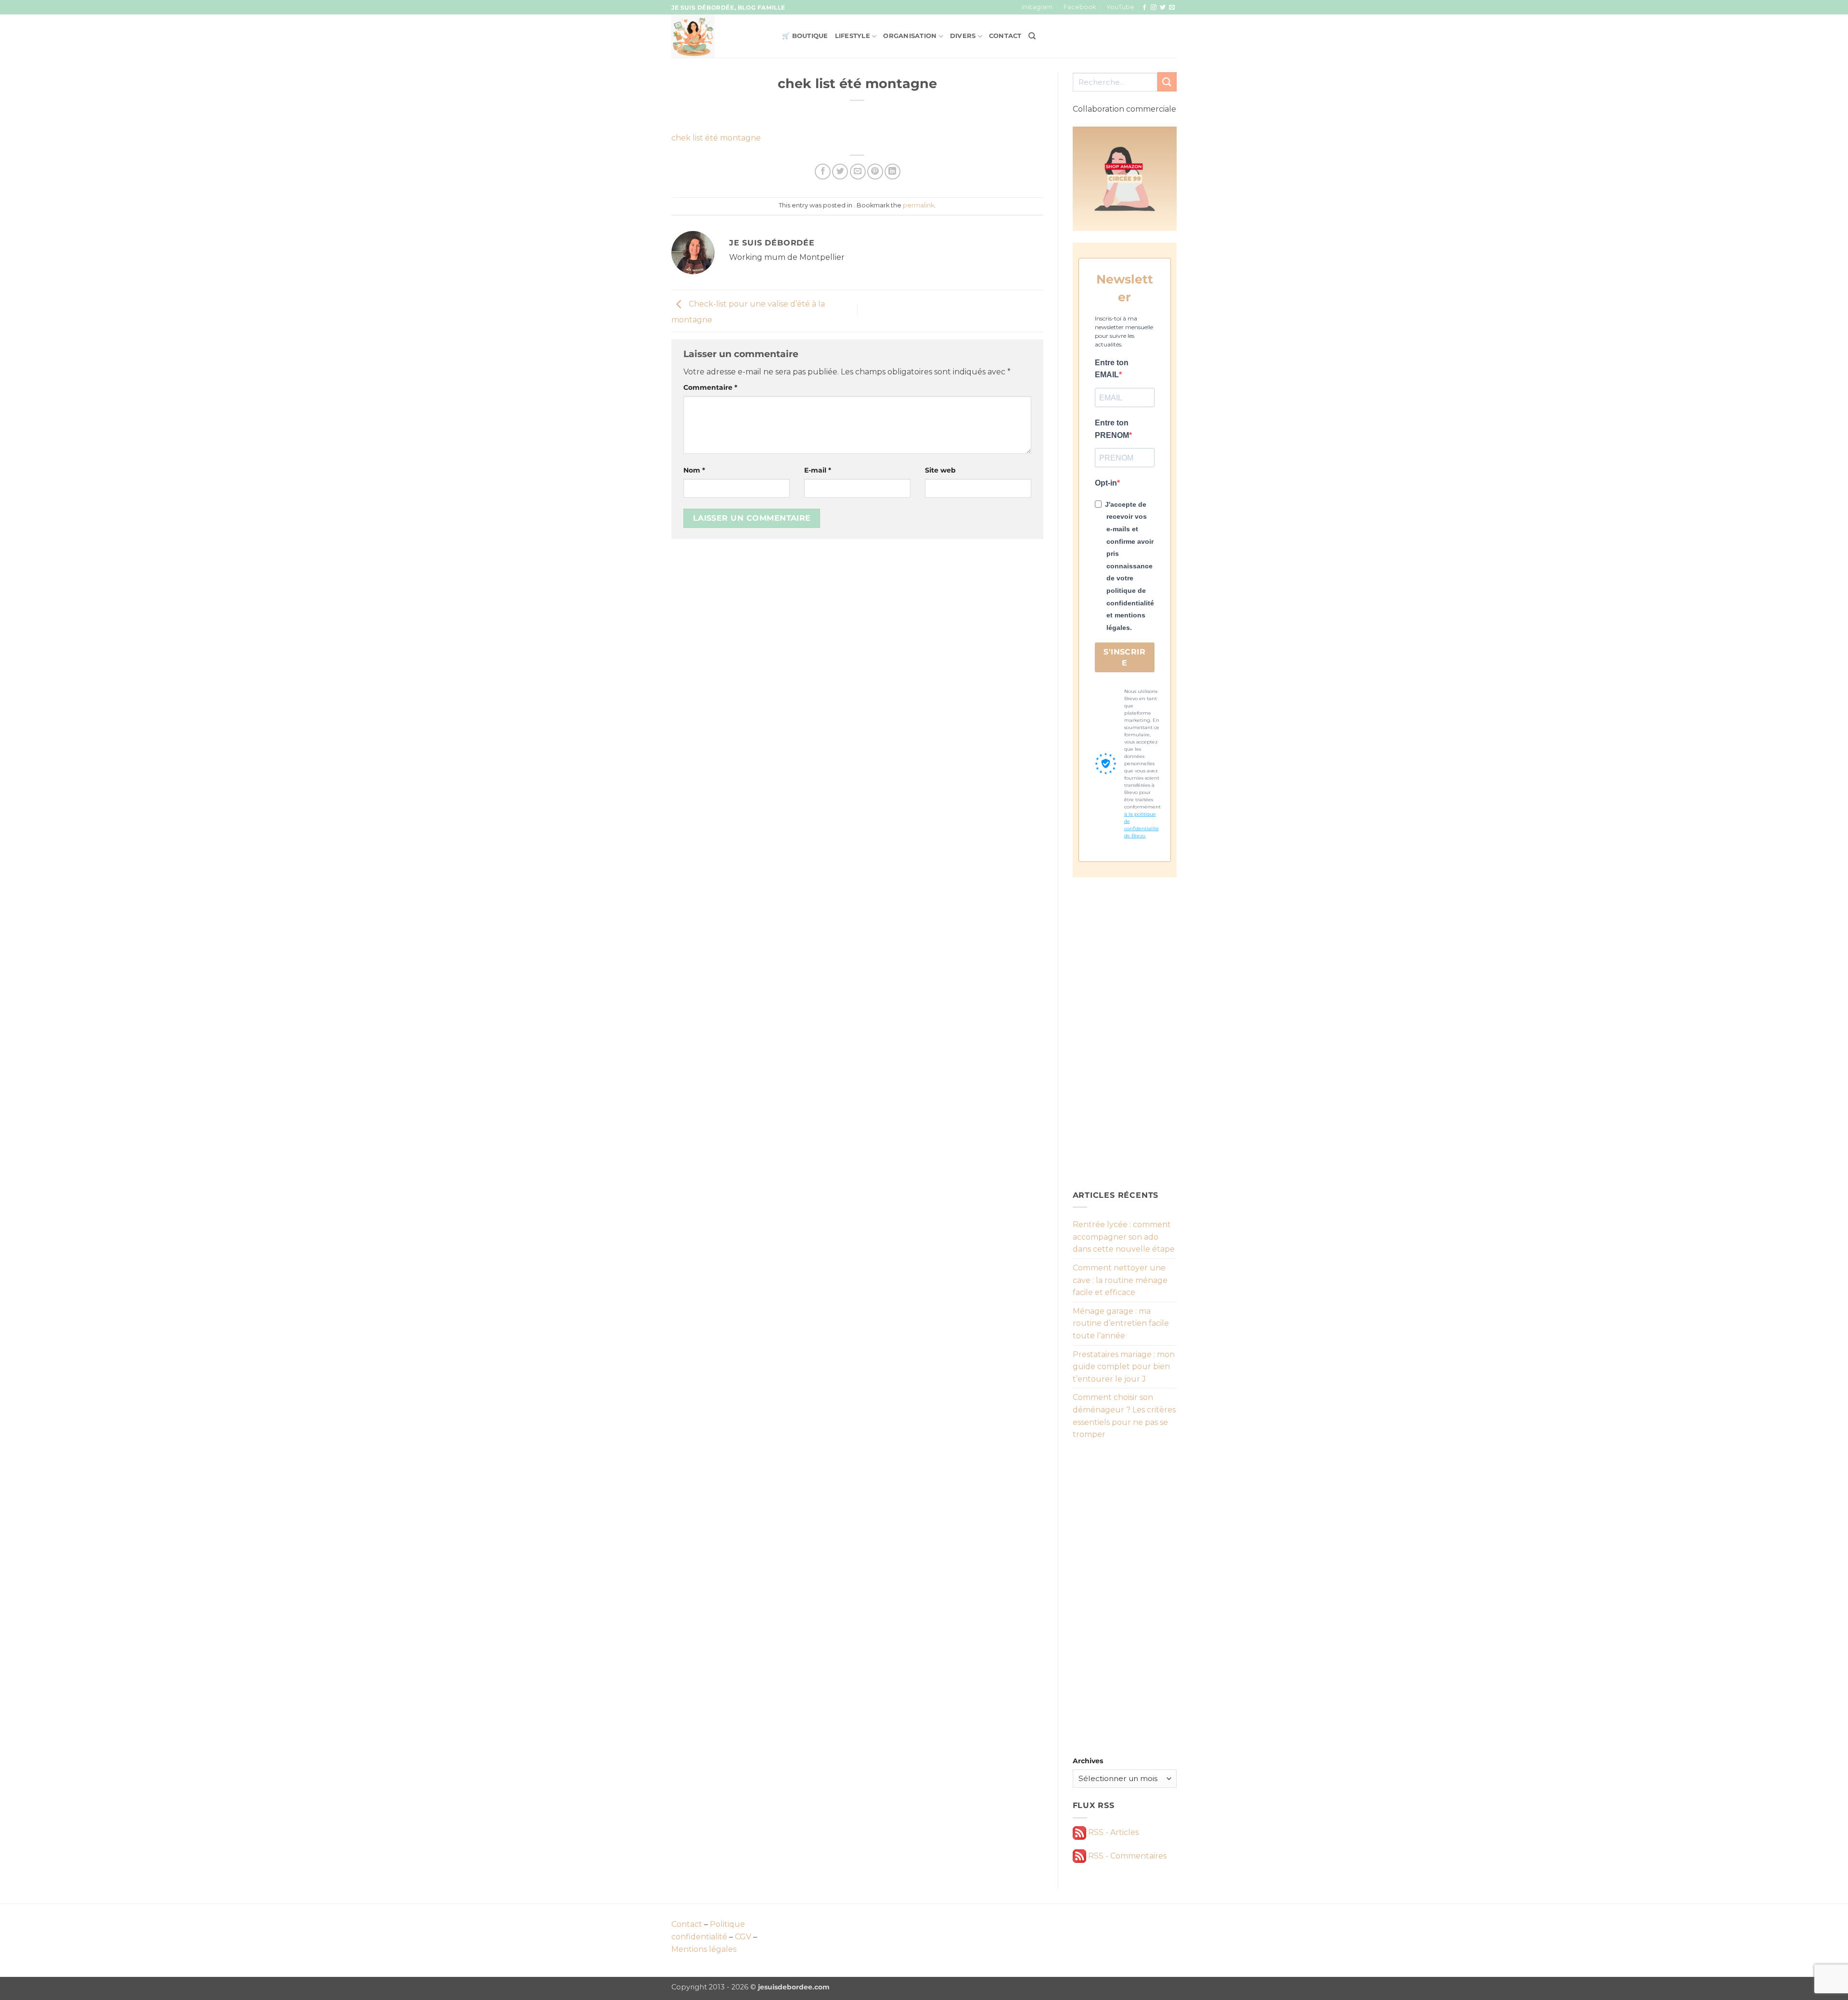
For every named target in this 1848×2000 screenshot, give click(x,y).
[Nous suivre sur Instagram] (1154, 8)
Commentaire (710, 387)
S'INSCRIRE (1124, 657)
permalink (918, 205)
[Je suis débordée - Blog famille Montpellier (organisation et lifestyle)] (719, 36)
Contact (1005, 36)
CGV (743, 1937)
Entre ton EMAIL (1112, 369)
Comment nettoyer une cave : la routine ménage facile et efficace (1120, 1280)
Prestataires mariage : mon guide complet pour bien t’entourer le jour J (1124, 1367)
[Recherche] (1032, 36)
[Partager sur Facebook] (823, 172)
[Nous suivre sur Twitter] (1163, 8)
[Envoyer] (1167, 82)
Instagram (1037, 7)
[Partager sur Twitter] (840, 172)
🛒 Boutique (805, 36)
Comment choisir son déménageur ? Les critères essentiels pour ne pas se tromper (1124, 1416)
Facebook (1080, 7)
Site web (940, 470)
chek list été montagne (716, 138)
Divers (963, 36)
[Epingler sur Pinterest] (875, 172)
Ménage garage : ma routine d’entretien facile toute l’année (1121, 1323)
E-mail (818, 470)
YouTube (1120, 7)
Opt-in (1106, 483)
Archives (1088, 1761)
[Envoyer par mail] (858, 172)
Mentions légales (704, 1949)
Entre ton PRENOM (1112, 429)
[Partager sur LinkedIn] (892, 172)
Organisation (910, 36)
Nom (694, 470)
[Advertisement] (1125, 1033)
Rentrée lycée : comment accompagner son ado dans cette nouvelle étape (1124, 1237)
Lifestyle (853, 36)
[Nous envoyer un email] (1172, 8)
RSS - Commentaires (1126, 1856)
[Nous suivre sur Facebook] (1144, 8)
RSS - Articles (1112, 1832)
